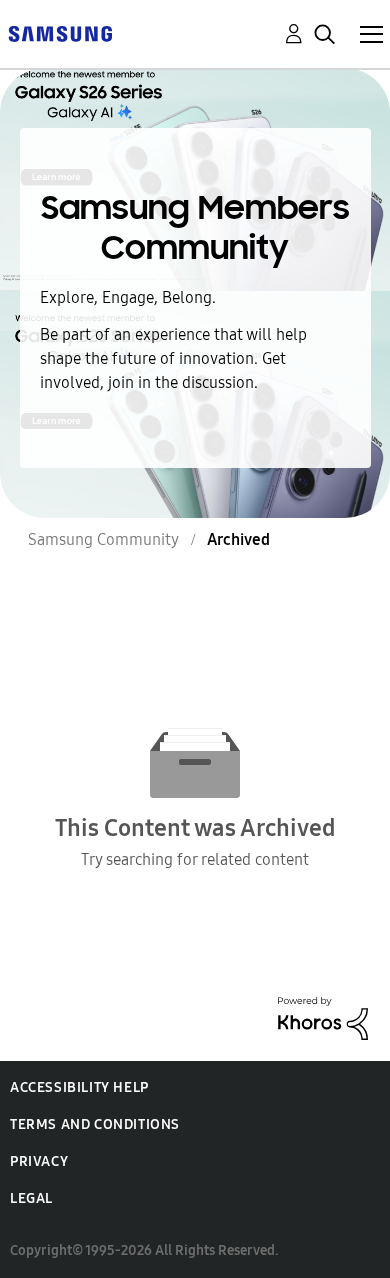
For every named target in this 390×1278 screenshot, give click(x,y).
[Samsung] (60, 32)
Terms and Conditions (95, 1124)
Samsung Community (103, 539)
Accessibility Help (79, 1087)
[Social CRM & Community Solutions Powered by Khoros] (323, 1016)
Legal (31, 1198)
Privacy (39, 1161)
